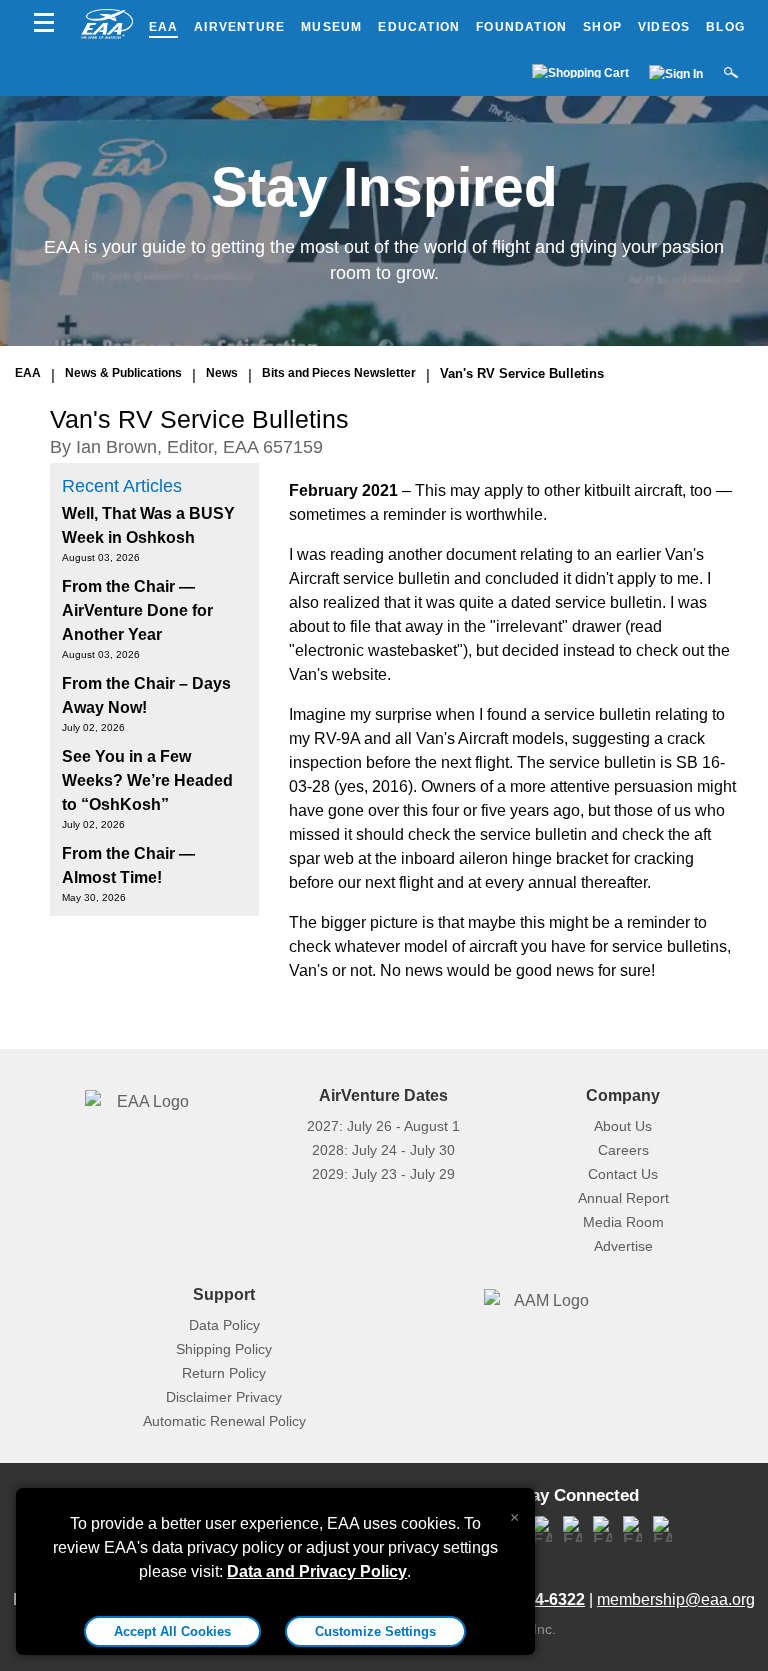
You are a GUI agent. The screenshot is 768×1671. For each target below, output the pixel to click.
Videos (664, 27)
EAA (164, 27)
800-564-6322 (535, 1599)
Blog (725, 27)
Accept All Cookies (172, 1631)
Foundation (521, 27)
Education (419, 27)
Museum (331, 27)
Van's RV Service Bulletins (522, 373)
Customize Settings (375, 1631)
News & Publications (123, 373)
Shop (602, 27)
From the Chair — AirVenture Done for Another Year (137, 610)
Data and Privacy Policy (317, 1571)
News (222, 373)
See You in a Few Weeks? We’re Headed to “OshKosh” (147, 780)
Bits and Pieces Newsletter (339, 373)
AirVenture (239, 27)
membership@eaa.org (676, 1599)
